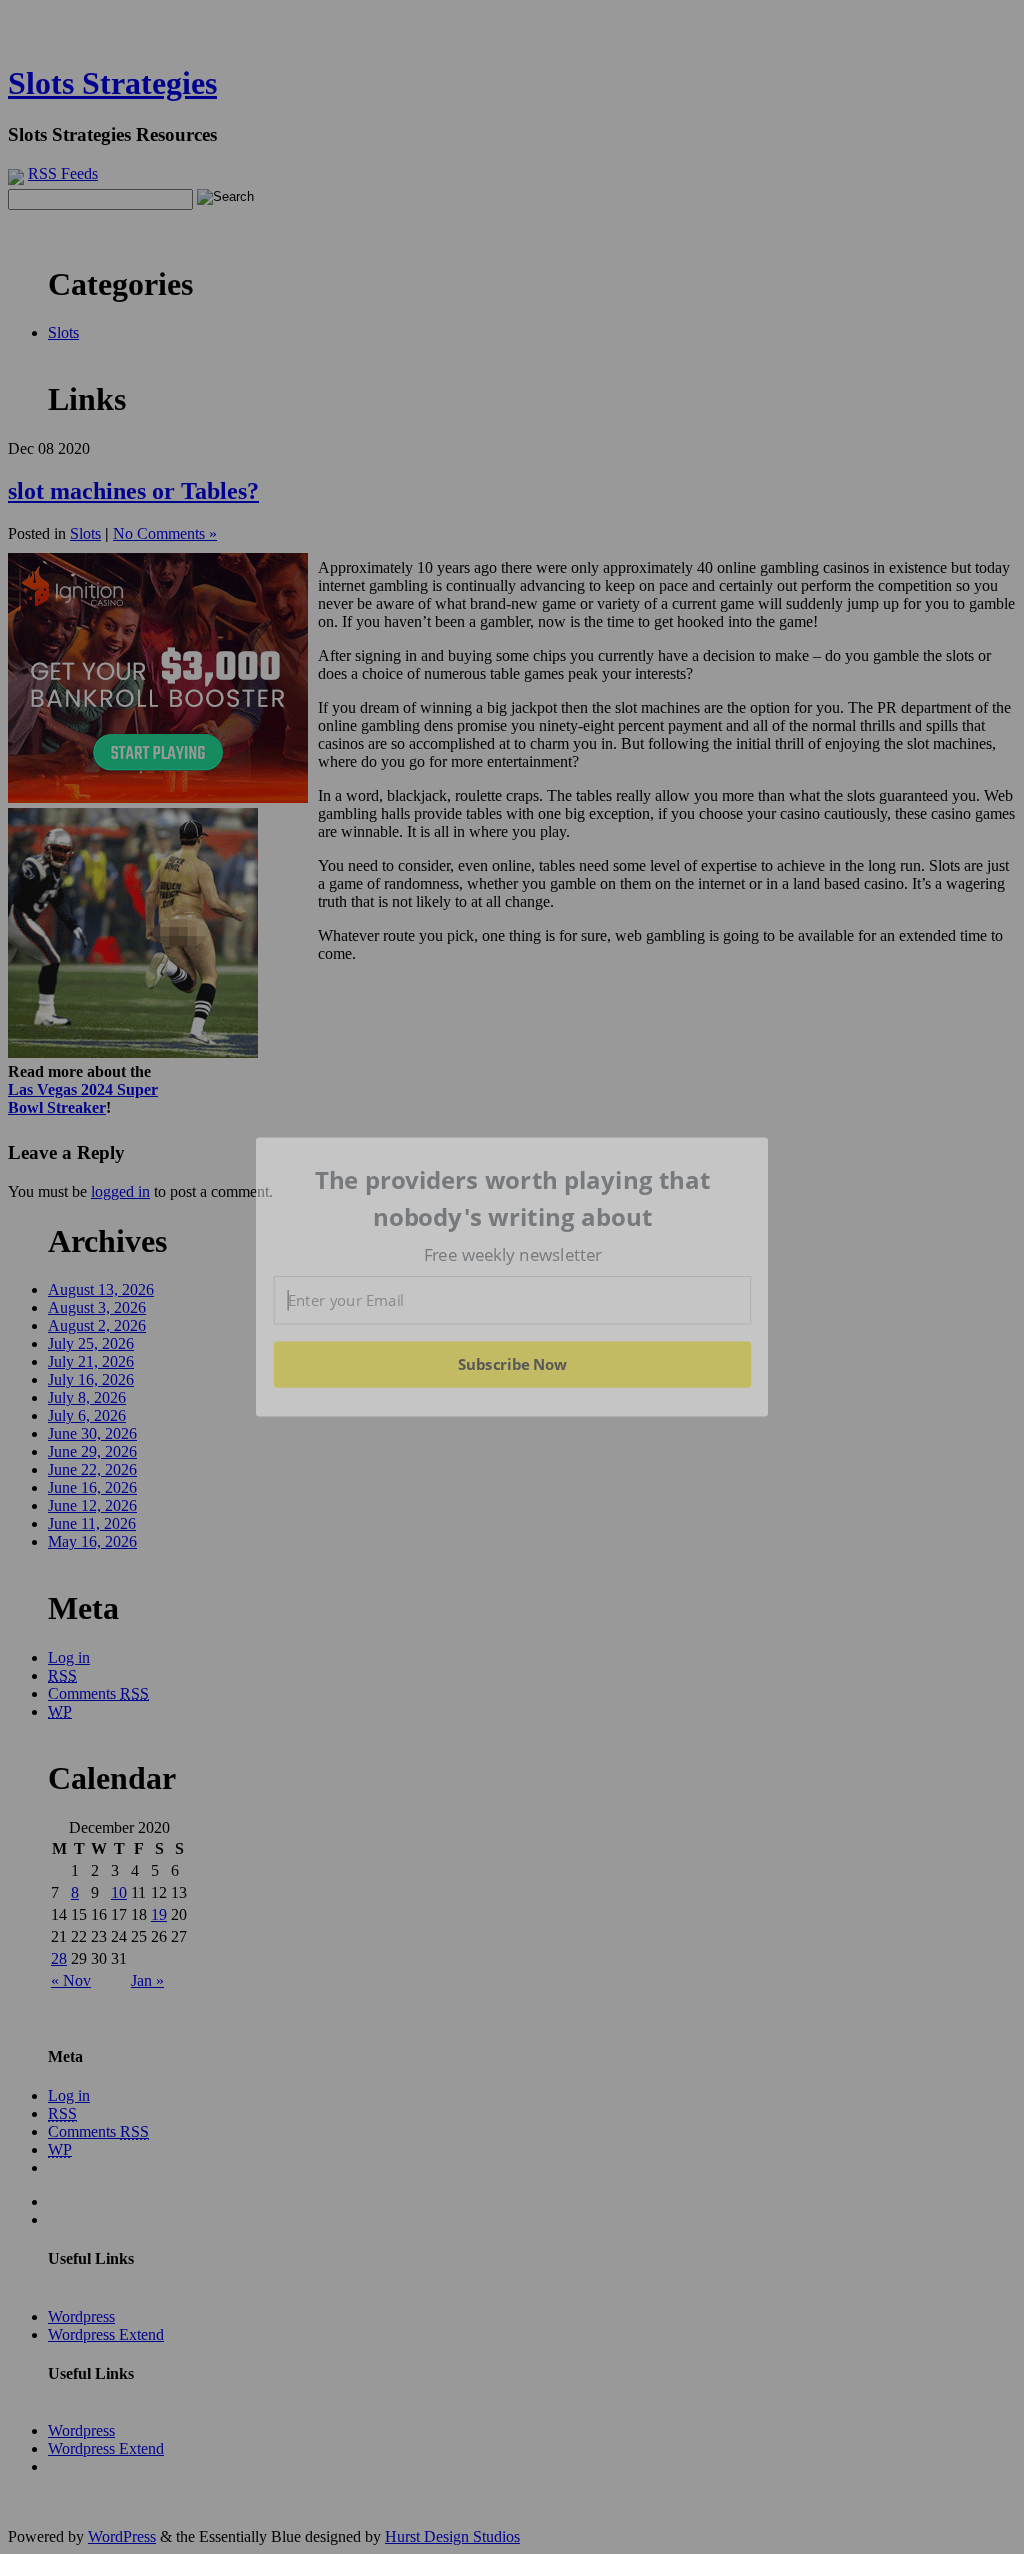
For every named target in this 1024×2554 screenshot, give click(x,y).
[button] (513, 1198)
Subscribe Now (512, 1364)
